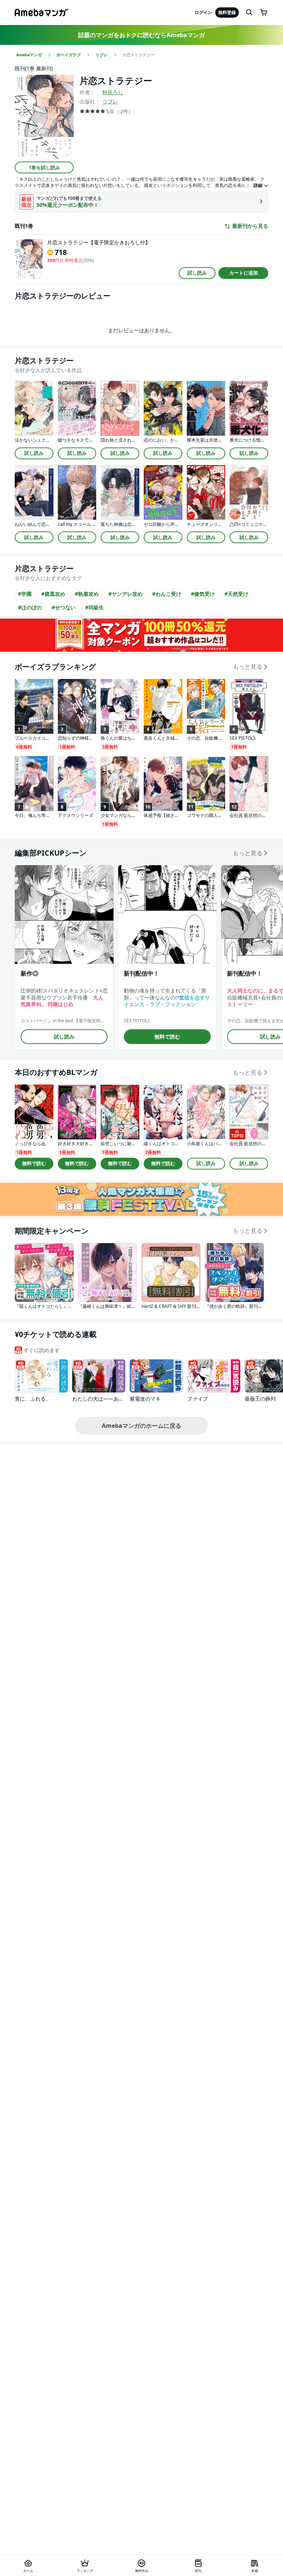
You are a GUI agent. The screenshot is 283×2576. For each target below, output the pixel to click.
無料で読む (167, 1036)
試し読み (197, 273)
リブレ (110, 101)
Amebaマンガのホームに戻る (141, 1426)
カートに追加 (244, 273)
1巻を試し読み (44, 167)
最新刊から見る (250, 226)
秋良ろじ (113, 92)
